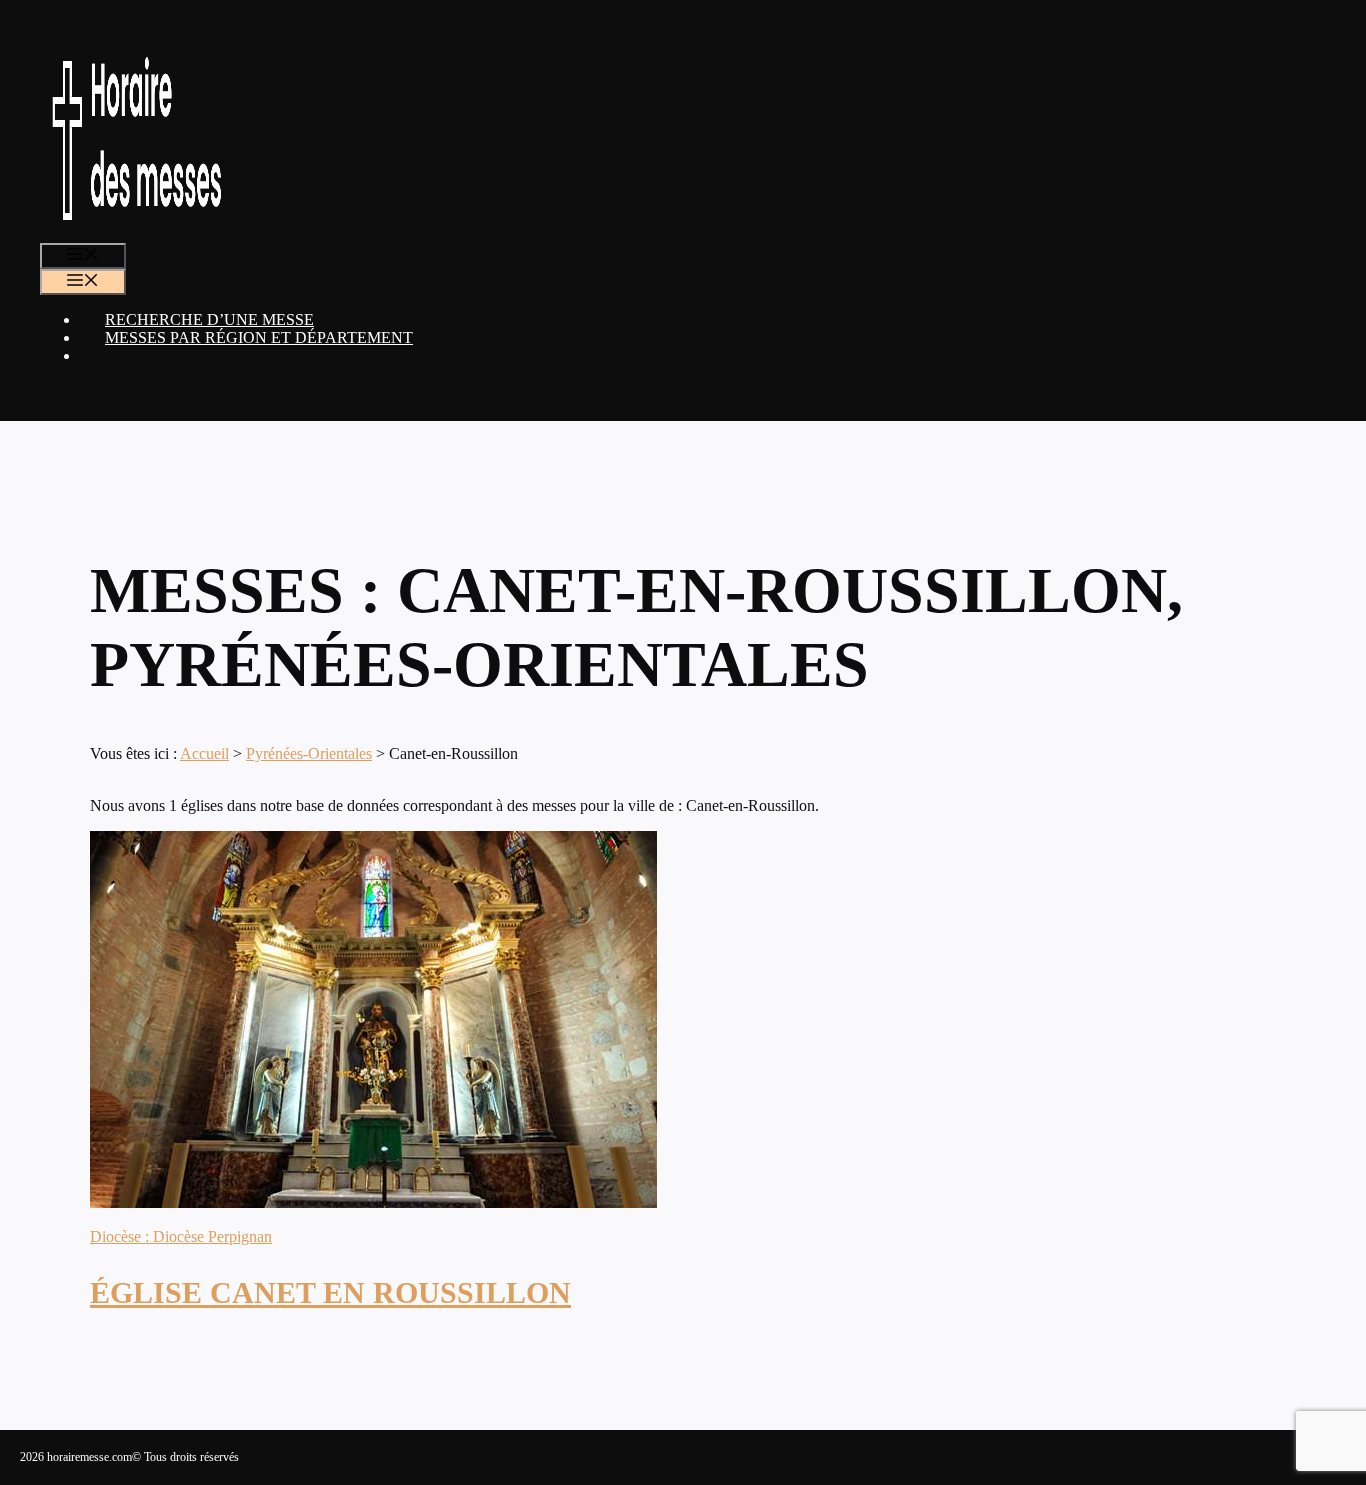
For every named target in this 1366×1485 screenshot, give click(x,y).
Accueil (204, 753)
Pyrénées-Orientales (309, 753)
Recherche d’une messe (209, 319)
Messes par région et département (259, 337)
